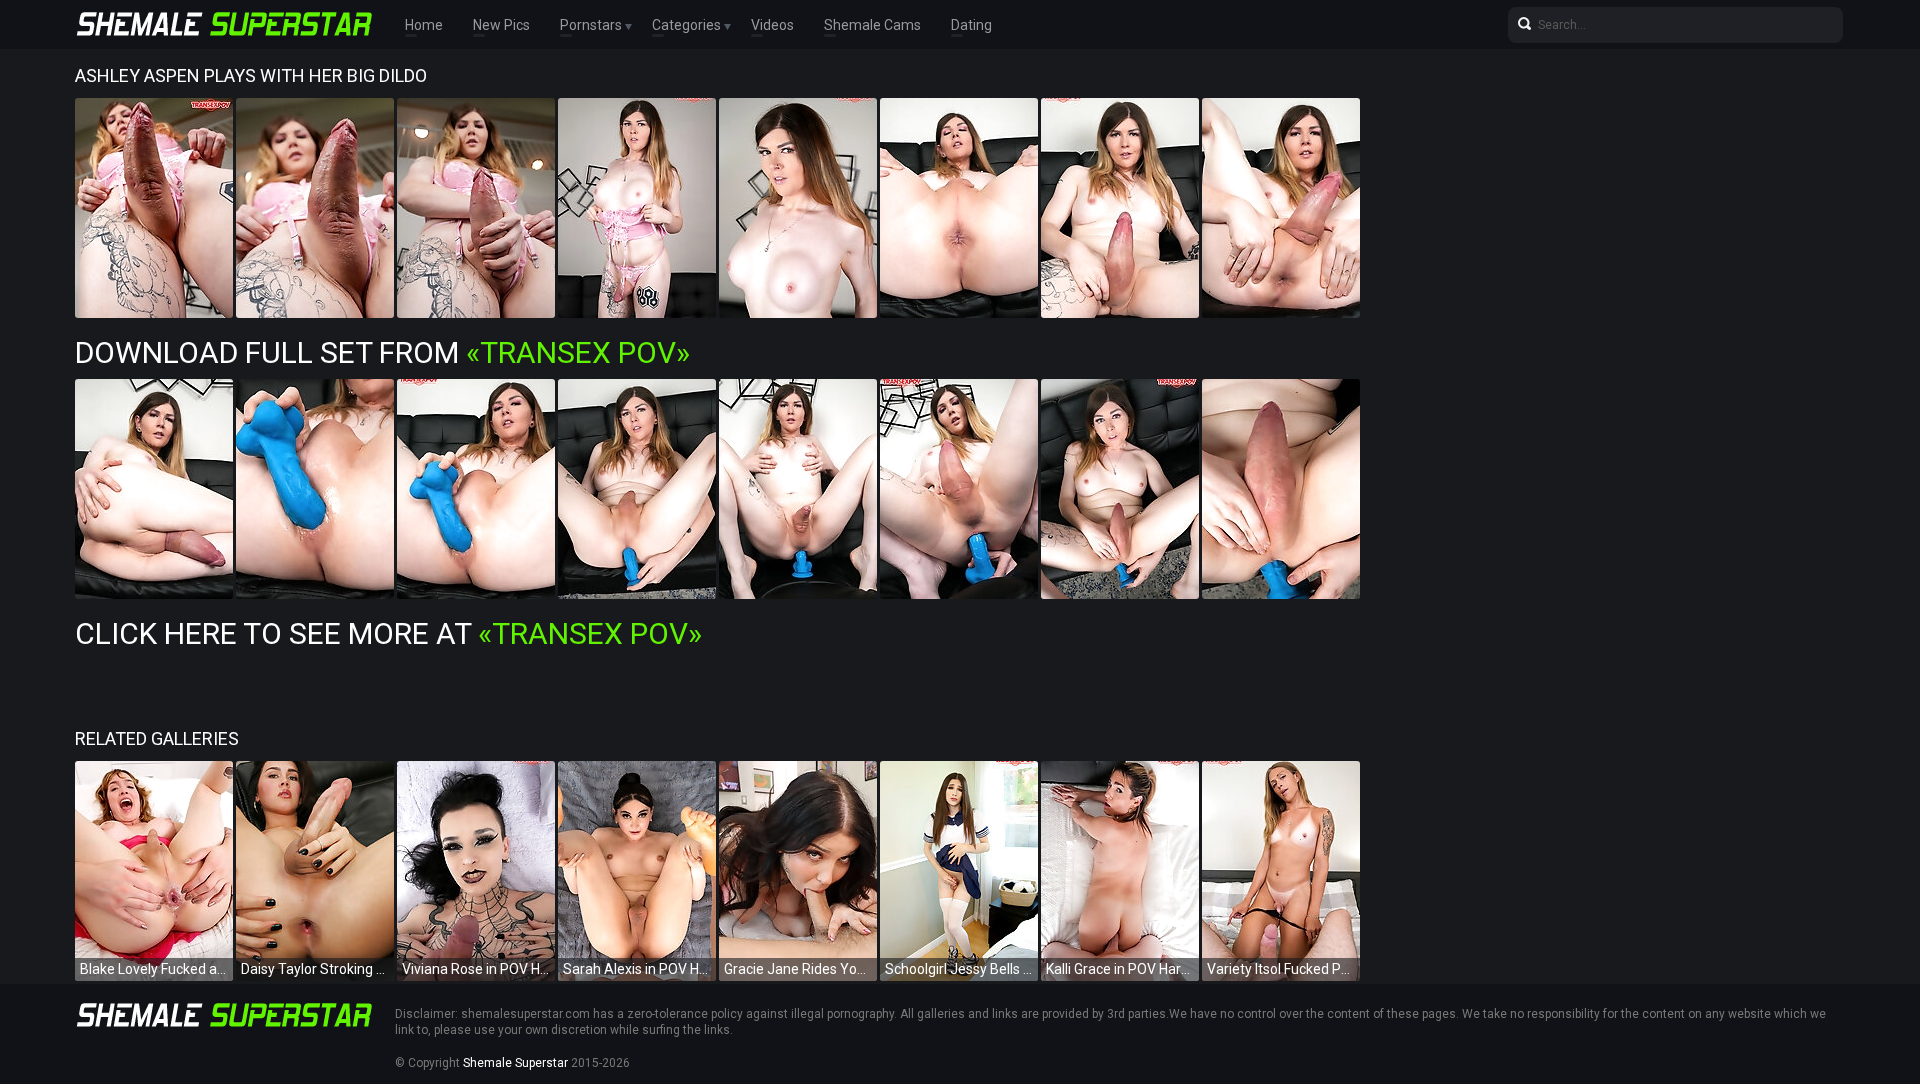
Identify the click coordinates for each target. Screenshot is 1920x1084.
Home (424, 25)
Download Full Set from (382, 352)
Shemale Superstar (515, 1063)
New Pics (501, 25)
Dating (971, 25)
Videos (772, 25)
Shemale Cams (872, 25)
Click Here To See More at (388, 633)
